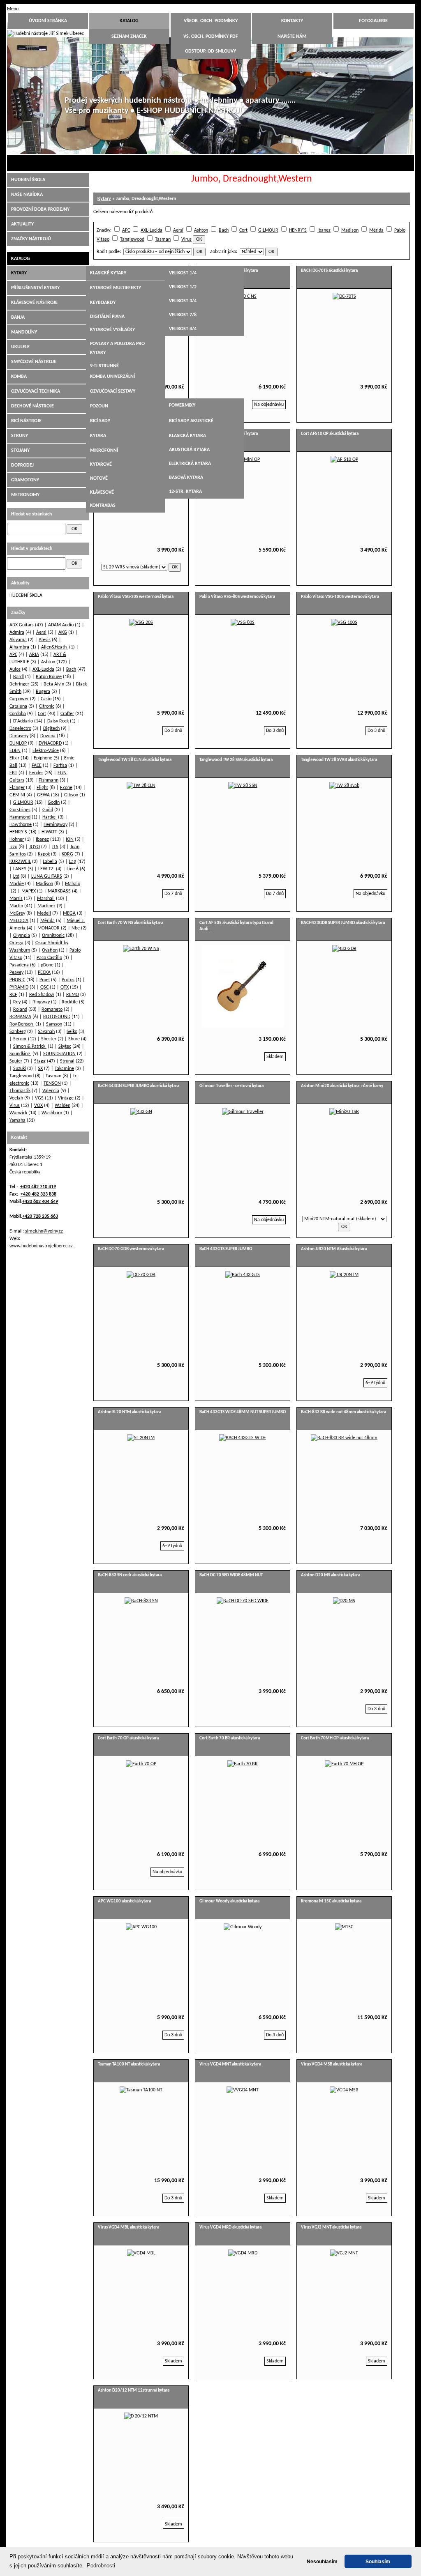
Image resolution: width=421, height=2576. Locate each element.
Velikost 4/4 (183, 329)
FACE (37, 766)
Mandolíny (24, 332)
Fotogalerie (373, 21)
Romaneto (52, 1010)
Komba (19, 377)
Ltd (16, 876)
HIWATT (49, 832)
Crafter (67, 714)
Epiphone (43, 758)
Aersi (178, 230)
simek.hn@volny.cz (44, 1231)
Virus (186, 239)
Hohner (17, 839)
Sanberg (18, 1032)
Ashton (201, 230)
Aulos (15, 669)
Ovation (50, 950)
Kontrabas (103, 506)
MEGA (69, 913)
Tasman (163, 239)
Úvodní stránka (48, 21)
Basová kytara (186, 478)
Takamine (64, 1069)
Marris (16, 899)
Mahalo (73, 884)
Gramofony (25, 480)
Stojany (20, 451)
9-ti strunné (104, 366)
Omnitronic (53, 936)
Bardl (19, 677)
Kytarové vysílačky (112, 330)
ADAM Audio (61, 625)
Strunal (67, 1061)
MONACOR (49, 928)
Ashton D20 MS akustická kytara (331, 1575)
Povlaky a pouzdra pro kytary (117, 348)
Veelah (16, 1098)
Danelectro (20, 729)
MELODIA (19, 921)
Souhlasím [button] (378, 2561)
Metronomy (25, 495)
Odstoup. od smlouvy (210, 51)
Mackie (17, 884)
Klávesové (102, 492)
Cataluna (18, 706)
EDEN (15, 751)
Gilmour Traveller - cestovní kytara (231, 1086)
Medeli (44, 913)
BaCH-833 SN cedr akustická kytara (130, 1575)
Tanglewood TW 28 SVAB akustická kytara (339, 760)
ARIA (34, 655)
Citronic (47, 706)
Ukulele (20, 347)
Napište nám (292, 37)
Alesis (45, 640)
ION (70, 839)
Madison (350, 230)
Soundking (20, 1054)
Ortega (16, 943)
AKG (63, 632)
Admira (17, 632)
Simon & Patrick (30, 1046)
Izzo (13, 847)
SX (40, 1069)
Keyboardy (103, 303)
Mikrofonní (104, 451)
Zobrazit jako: (224, 252)
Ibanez (324, 230)
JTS (55, 847)
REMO (73, 995)
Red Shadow (42, 995)
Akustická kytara (189, 450)
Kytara (98, 436)
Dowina (48, 736)
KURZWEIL (20, 862)
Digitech (51, 729)
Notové (99, 478)
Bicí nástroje (26, 421)
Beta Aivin (54, 684)
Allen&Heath (54, 647)
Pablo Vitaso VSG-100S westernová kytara (340, 597)
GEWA (43, 795)
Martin (16, 906)
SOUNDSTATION (59, 1054)
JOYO (35, 847)
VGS (39, 1098)
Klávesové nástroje (34, 303)
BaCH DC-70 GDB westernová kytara (131, 1249)
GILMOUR (268, 230)
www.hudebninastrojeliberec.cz (41, 1246)
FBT (13, 773)
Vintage (66, 1098)
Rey (17, 1002)
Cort (243, 230)
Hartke (50, 817)
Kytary (104, 199)
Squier (16, 1061)
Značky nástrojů (31, 239)
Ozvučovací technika (36, 391)
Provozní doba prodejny (40, 209)
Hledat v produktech (32, 549)
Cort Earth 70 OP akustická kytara (128, 1738)
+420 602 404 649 (40, 1202)
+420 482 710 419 (38, 1187)
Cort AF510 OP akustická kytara (330, 434)
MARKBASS (59, 891)
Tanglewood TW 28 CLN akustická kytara (135, 760)
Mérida (376, 230)
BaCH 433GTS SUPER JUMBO (226, 1249)
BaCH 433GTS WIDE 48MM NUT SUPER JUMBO (243, 1412)
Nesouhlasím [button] (322, 2561)
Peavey (16, 973)
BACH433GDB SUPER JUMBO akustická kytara (343, 923)
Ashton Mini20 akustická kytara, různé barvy (342, 1086)
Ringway (41, 1002)
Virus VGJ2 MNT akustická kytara (331, 2228)
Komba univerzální (112, 377)
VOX (38, 1106)
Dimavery (19, 736)
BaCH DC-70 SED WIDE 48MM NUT (231, 1575)
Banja (18, 317)
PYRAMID (19, 987)
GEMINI (17, 795)
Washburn (52, 1113)
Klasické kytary (108, 273)
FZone (66, 788)
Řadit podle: (109, 252)
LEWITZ (46, 869)
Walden (62, 1106)
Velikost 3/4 (183, 301)
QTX (65, 987)
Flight (42, 788)
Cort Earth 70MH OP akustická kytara (335, 1738)
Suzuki (20, 1069)
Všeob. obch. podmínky (211, 21)
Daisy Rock (58, 721)
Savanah (46, 1032)
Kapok (44, 854)
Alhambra (19, 647)
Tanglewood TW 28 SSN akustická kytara (236, 760)
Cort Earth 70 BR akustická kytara (230, 1738)
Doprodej (22, 465)
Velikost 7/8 (183, 315)
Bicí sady (100, 421)
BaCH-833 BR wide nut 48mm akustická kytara (344, 1412)
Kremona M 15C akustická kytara (331, 1901)
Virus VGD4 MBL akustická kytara (128, 2228)
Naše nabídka (27, 195)
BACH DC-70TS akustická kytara (329, 271)
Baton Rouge (49, 677)
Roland (20, 1010)
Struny (20, 436)
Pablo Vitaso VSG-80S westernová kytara (237, 597)
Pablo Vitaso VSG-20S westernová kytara (136, 597)
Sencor (20, 1039)
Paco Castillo (49, 958)
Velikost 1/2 (183, 287)
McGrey (17, 913)
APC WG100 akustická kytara (124, 1901)
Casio (46, 699)
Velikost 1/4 (183, 273)
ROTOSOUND (57, 1017)
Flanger (17, 788)
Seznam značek (129, 37)
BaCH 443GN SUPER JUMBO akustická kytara (139, 1086)
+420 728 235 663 (40, 1217)
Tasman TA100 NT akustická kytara (129, 2064)
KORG (67, 854)
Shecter (49, 1039)
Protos (68, 980)
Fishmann (49, 780)
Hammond (20, 817)
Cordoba (18, 714)
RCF (13, 995)
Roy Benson (22, 1024)
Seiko (72, 1032)
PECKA (44, 973)
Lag (73, 862)
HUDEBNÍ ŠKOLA (28, 180)
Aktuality (22, 224)
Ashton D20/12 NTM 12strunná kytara (134, 2391)
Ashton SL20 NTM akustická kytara (130, 1412)
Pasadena (19, 965)
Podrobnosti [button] (101, 2566)
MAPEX (29, 891)
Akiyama (18, 640)
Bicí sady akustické (191, 421)
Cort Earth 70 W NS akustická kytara (131, 923)
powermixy (182, 405)
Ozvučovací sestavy (113, 391)
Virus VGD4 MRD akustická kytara (230, 2228)
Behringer (19, 684)
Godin (54, 803)
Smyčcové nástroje (34, 362)
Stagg (40, 1061)
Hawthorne (21, 825)
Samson (54, 1024)
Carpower (19, 699)
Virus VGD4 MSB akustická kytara (332, 2064)
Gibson (71, 795)
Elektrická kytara (190, 464)
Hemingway (56, 825)
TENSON (52, 1083)
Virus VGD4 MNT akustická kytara (230, 2064)
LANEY (20, 869)
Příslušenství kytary (35, 288)
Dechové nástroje (32, 406)
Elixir (14, 758)
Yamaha (17, 1120)
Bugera (43, 692)
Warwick (18, 1113)
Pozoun (99, 406)
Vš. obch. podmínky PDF (211, 37)
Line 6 (73, 869)
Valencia (51, 1091)
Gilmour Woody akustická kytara (229, 1901)
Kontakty (292, 21)
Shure (74, 1039)
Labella (50, 862)
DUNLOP (18, 743)
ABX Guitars (22, 625)
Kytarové (101, 465)
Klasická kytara (187, 436)
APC (126, 230)
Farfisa (60, 766)
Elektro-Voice (46, 751)
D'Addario (23, 721)
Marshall (46, 899)
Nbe (76, 928)
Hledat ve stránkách (31, 514)
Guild (48, 810)
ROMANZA (20, 1017)
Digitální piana (107, 317)
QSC (44, 987)
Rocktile (70, 1002)
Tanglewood (132, 239)
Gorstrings (20, 810)
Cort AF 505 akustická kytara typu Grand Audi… (236, 926)
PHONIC (17, 980)
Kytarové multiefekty (116, 288)
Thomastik (20, 1091)
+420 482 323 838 (38, 1194)
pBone (47, 965)
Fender (36, 773)
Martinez (46, 906)
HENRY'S (298, 230)
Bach (224, 230)
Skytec (65, 1046)
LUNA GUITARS (47, 876)
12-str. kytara (185, 492)
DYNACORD (50, 743)
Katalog (129, 21)
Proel (45, 980)
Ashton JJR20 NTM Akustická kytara (334, 1249)
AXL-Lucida (152, 230)
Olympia (22, 936)
